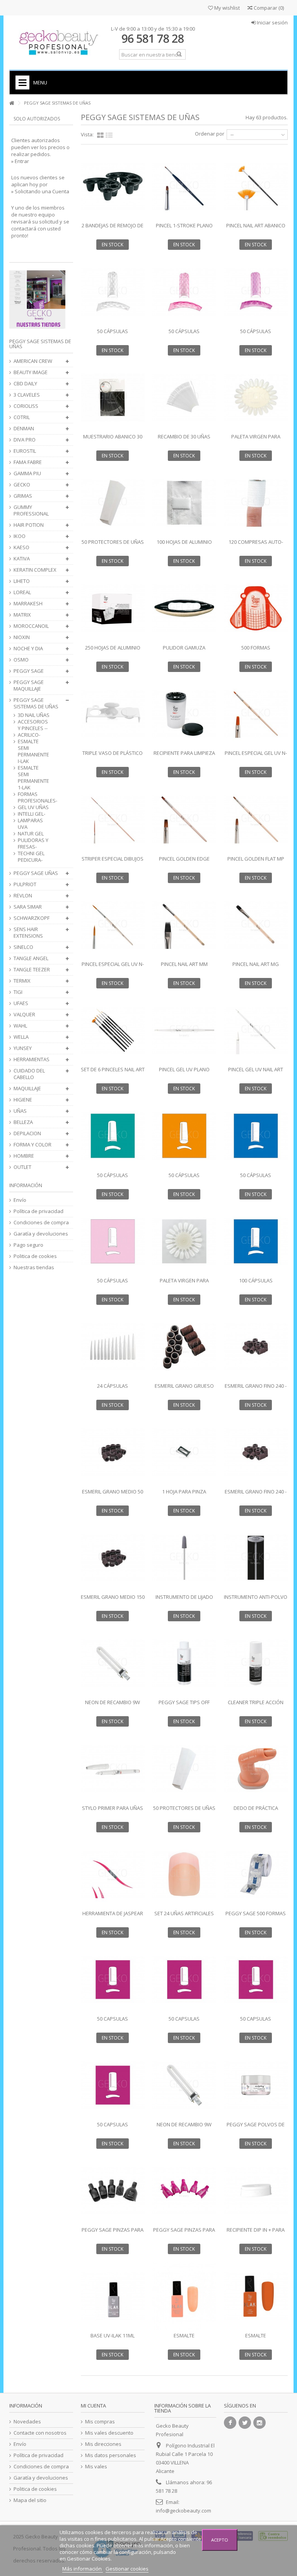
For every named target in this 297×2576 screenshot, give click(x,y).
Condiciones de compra (41, 1223)
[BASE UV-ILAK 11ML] (113, 2296)
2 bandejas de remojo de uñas (113, 229)
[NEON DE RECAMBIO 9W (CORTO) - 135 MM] (184, 2085)
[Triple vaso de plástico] (113, 714)
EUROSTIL (25, 451)
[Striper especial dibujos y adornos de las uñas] (113, 819)
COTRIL (22, 417)
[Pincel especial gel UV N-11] (113, 925)
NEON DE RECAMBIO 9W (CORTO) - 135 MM (184, 2128)
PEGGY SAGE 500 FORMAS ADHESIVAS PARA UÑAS (256, 1917)
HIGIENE (23, 1100)
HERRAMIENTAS (32, 1059)
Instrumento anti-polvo (256, 1597)
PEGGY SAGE (29, 671)
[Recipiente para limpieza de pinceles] (184, 714)
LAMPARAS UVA (30, 824)
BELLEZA (23, 1122)
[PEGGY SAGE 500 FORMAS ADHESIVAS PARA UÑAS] (256, 1874)
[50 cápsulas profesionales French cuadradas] (256, 1136)
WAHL (20, 1026)
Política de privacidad (38, 1211)
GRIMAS (23, 496)
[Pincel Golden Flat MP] (256, 819)
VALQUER (24, 1015)
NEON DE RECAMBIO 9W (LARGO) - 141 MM (113, 1706)
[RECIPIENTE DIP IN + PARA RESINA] (256, 2191)
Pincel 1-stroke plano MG (184, 229)
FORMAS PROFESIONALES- (34, 797)
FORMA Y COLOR (32, 1145)
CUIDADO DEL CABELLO (29, 1074)
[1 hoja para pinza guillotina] (184, 1452)
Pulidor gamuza (184, 648)
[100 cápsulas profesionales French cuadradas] (256, 1241)
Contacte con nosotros (40, 2433)
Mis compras (100, 2422)
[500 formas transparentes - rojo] (256, 608)
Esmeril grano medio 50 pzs (113, 1495)
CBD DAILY (25, 384)
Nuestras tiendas (34, 1267)
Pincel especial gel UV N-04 (256, 756)
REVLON (23, 896)
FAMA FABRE (28, 462)
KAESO (21, 547)
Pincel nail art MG (256, 964)
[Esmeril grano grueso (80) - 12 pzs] (184, 1347)
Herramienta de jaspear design (113, 1917)
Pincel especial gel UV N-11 (113, 967)
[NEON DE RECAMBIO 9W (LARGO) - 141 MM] (113, 1663)
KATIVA (22, 559)
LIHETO (22, 581)
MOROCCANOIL (31, 626)
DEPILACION (27, 1133)
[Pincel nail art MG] (256, 925)
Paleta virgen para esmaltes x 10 (256, 440)
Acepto (220, 2540)
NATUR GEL (31, 834)
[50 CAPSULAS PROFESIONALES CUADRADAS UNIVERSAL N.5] (256, 1980)
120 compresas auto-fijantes (256, 545)
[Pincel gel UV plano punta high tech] (184, 1030)
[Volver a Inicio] (12, 103)
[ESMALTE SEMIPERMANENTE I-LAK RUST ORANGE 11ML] (256, 2296)
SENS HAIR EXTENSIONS (28, 933)
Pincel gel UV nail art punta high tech (256, 1073)
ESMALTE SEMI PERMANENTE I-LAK (33, 751)
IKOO (20, 536)
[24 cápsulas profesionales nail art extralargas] (113, 1347)
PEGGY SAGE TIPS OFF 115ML (184, 1706)
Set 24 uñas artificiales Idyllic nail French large (184, 1917)
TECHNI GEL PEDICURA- (31, 857)
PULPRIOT (25, 884)
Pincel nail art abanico (256, 225)
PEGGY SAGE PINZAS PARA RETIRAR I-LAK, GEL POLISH (113, 2233)
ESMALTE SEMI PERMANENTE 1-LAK (33, 778)
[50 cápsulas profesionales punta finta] (113, 1136)
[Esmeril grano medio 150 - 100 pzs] (113, 1558)
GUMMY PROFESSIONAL (31, 510)
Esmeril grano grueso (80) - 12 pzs (184, 1389)
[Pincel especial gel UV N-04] (256, 714)
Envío (20, 1200)
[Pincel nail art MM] (184, 925)
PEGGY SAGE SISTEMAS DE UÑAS (36, 703)
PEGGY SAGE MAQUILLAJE (29, 686)
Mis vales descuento (109, 2433)
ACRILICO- (29, 735)
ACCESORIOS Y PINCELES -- (33, 725)
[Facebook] (230, 2423)
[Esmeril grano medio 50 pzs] (113, 1452)
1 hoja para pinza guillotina (184, 1495)
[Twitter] (245, 2423)
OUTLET (22, 1167)
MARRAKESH (28, 604)
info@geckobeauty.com (183, 2511)
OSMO (21, 660)
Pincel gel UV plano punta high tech (184, 1073)
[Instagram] (259, 2423)
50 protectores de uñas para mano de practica (184, 1811)
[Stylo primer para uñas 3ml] (113, 1768)
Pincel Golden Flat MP (256, 859)
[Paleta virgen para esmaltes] (184, 1241)
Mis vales (96, 2467)
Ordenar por (210, 134)
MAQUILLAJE (27, 1089)
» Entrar (20, 161)
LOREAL (22, 592)
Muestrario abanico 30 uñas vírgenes (113, 440)
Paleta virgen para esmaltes (184, 1284)
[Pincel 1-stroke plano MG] (184, 186)
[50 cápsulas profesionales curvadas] (184, 1136)
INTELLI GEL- (32, 814)
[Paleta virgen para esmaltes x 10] (256, 397)
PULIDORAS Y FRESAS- (33, 844)
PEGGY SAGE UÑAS (36, 873)
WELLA (21, 1037)
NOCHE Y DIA (28, 649)
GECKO (22, 485)
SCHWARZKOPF (32, 918)
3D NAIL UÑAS (34, 715)
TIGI (18, 992)
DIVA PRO (25, 440)
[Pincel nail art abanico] (256, 186)
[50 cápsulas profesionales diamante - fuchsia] (256, 292)
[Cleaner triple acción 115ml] (256, 1663)
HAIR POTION (29, 525)
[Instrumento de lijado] (184, 1558)
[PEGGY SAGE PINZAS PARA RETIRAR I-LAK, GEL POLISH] (113, 2191)
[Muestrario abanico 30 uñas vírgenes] (113, 397)
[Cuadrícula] (100, 136)
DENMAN (24, 429)
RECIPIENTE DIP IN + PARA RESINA (256, 2233)
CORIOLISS (26, 406)
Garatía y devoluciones (41, 1234)
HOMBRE (24, 1156)
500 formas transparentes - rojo (256, 651)
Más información (83, 2569)
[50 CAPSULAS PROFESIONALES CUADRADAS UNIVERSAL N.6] (113, 2085)
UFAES (21, 1003)
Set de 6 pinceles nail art (113, 1069)
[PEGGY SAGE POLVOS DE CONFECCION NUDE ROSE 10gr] (256, 2085)
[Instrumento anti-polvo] (256, 1558)
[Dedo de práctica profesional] (256, 1768)
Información (26, 1185)
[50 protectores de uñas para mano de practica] (184, 1768)
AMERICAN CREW (33, 361)
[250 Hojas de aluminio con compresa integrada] (113, 608)
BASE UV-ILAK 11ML (113, 2335)
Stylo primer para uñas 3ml (113, 1811)
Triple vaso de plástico (113, 753)
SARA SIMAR (28, 907)
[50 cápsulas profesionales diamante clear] (113, 292)
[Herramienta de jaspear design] (113, 1874)
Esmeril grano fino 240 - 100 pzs (256, 1495)
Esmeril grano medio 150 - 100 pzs (113, 1600)
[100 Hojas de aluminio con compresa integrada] (184, 503)
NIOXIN (22, 637)
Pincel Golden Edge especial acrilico (184, 862)
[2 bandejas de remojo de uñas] (113, 186)
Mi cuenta (93, 2406)
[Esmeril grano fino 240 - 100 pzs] (256, 1452)
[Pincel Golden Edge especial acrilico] (184, 819)
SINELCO (23, 947)
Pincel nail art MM (184, 964)
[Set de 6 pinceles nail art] (113, 1030)
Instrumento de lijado (184, 1597)
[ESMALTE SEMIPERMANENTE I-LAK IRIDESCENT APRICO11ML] (184, 2296)
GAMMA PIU (27, 473)
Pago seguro (28, 1245)
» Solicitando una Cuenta (40, 191)
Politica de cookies (35, 1256)
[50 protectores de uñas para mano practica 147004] (113, 503)
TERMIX (22, 981)
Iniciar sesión (272, 22)
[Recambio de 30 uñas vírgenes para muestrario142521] (184, 397)
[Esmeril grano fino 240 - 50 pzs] (256, 1347)
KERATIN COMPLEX (35, 570)
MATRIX (22, 615)
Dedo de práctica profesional (256, 1811)
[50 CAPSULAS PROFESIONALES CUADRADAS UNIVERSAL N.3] (113, 1980)
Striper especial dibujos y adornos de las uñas (113, 862)
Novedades (27, 2422)
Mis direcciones (103, 2444)
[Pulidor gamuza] (184, 608)
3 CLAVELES (27, 395)
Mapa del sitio (30, 2500)
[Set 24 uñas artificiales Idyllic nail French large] (184, 1874)
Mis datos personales (111, 2455)
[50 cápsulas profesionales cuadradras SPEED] (113, 1241)
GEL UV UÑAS (33, 807)
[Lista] (109, 136)
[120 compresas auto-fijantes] (256, 503)
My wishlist (226, 8)
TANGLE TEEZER (32, 970)
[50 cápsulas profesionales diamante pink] (184, 292)
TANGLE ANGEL (31, 958)
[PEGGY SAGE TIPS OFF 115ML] (184, 1663)
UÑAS (20, 1111)
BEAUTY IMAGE (31, 372)
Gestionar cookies (127, 2569)
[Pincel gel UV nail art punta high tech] (256, 1030)
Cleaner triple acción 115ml (256, 1706)
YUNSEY (23, 1048)
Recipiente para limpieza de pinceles (184, 756)
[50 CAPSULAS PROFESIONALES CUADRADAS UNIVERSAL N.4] (184, 1980)
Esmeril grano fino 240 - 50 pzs (256, 1389)
